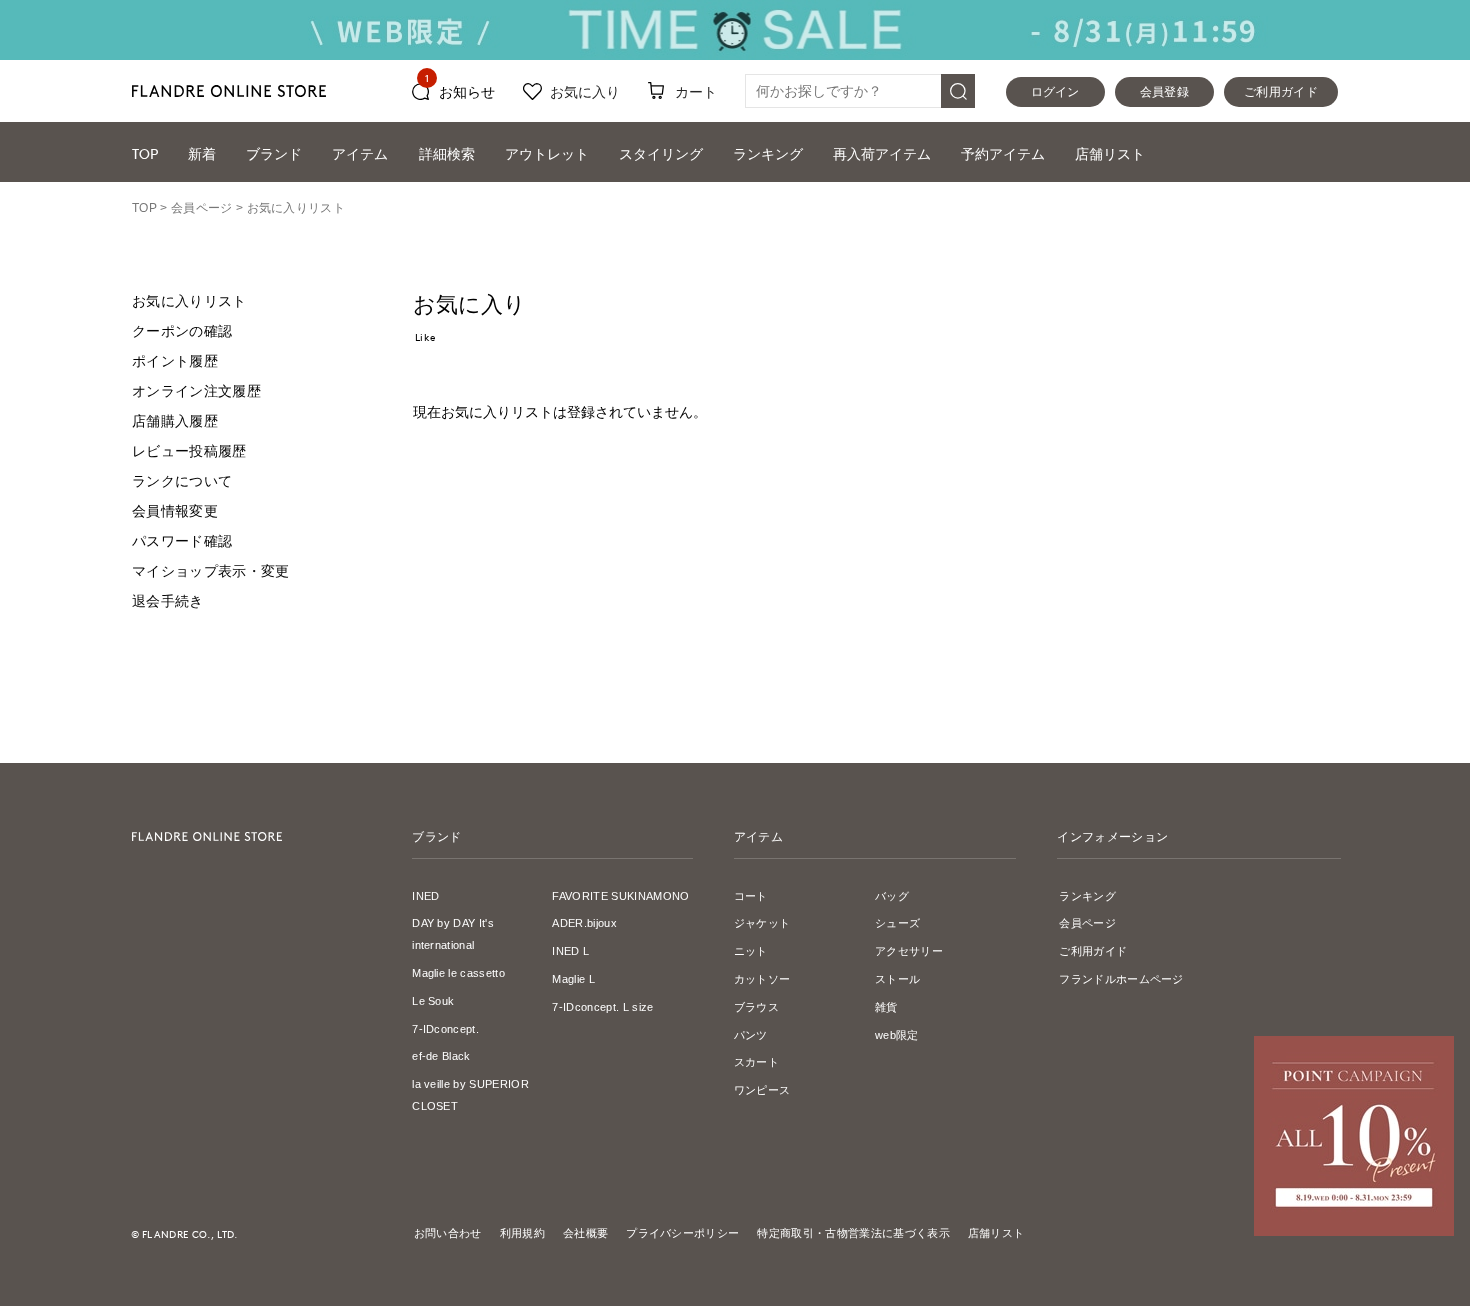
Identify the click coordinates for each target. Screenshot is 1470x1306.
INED (425, 896)
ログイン (1055, 92)
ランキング (768, 153)
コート (751, 896)
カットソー (762, 979)
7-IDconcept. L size (602, 1007)
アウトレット (547, 153)
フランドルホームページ (1121, 979)
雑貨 (886, 1007)
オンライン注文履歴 (196, 391)
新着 (202, 153)
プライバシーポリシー (682, 1233)
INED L (570, 951)
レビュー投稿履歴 (189, 451)
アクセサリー (909, 951)
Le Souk (433, 1001)
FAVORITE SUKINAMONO (620, 896)
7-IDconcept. (445, 1029)
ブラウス (756, 1007)
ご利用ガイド (1281, 92)
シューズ (897, 923)
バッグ (892, 896)
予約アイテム (1003, 153)
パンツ (751, 1035)
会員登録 (1164, 92)
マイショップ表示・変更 (211, 571)
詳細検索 (447, 153)
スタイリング (661, 153)
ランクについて (182, 481)
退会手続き (168, 601)
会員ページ (1087, 923)
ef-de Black (441, 1056)
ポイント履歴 (175, 361)
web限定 (897, 1035)
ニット (751, 951)
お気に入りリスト (189, 301)
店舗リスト (1110, 153)
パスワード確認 (182, 541)
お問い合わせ (448, 1233)
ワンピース (762, 1090)
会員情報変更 (175, 511)
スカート (756, 1062)
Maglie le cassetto (458, 973)
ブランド (274, 153)
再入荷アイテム (882, 153)
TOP (145, 153)
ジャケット (762, 923)
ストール (897, 979)
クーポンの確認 (182, 331)
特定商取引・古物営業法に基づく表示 (853, 1233)
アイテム (360, 153)
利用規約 (522, 1233)
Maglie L (573, 979)
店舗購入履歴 (175, 421)
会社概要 (585, 1233)
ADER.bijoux (584, 923)
